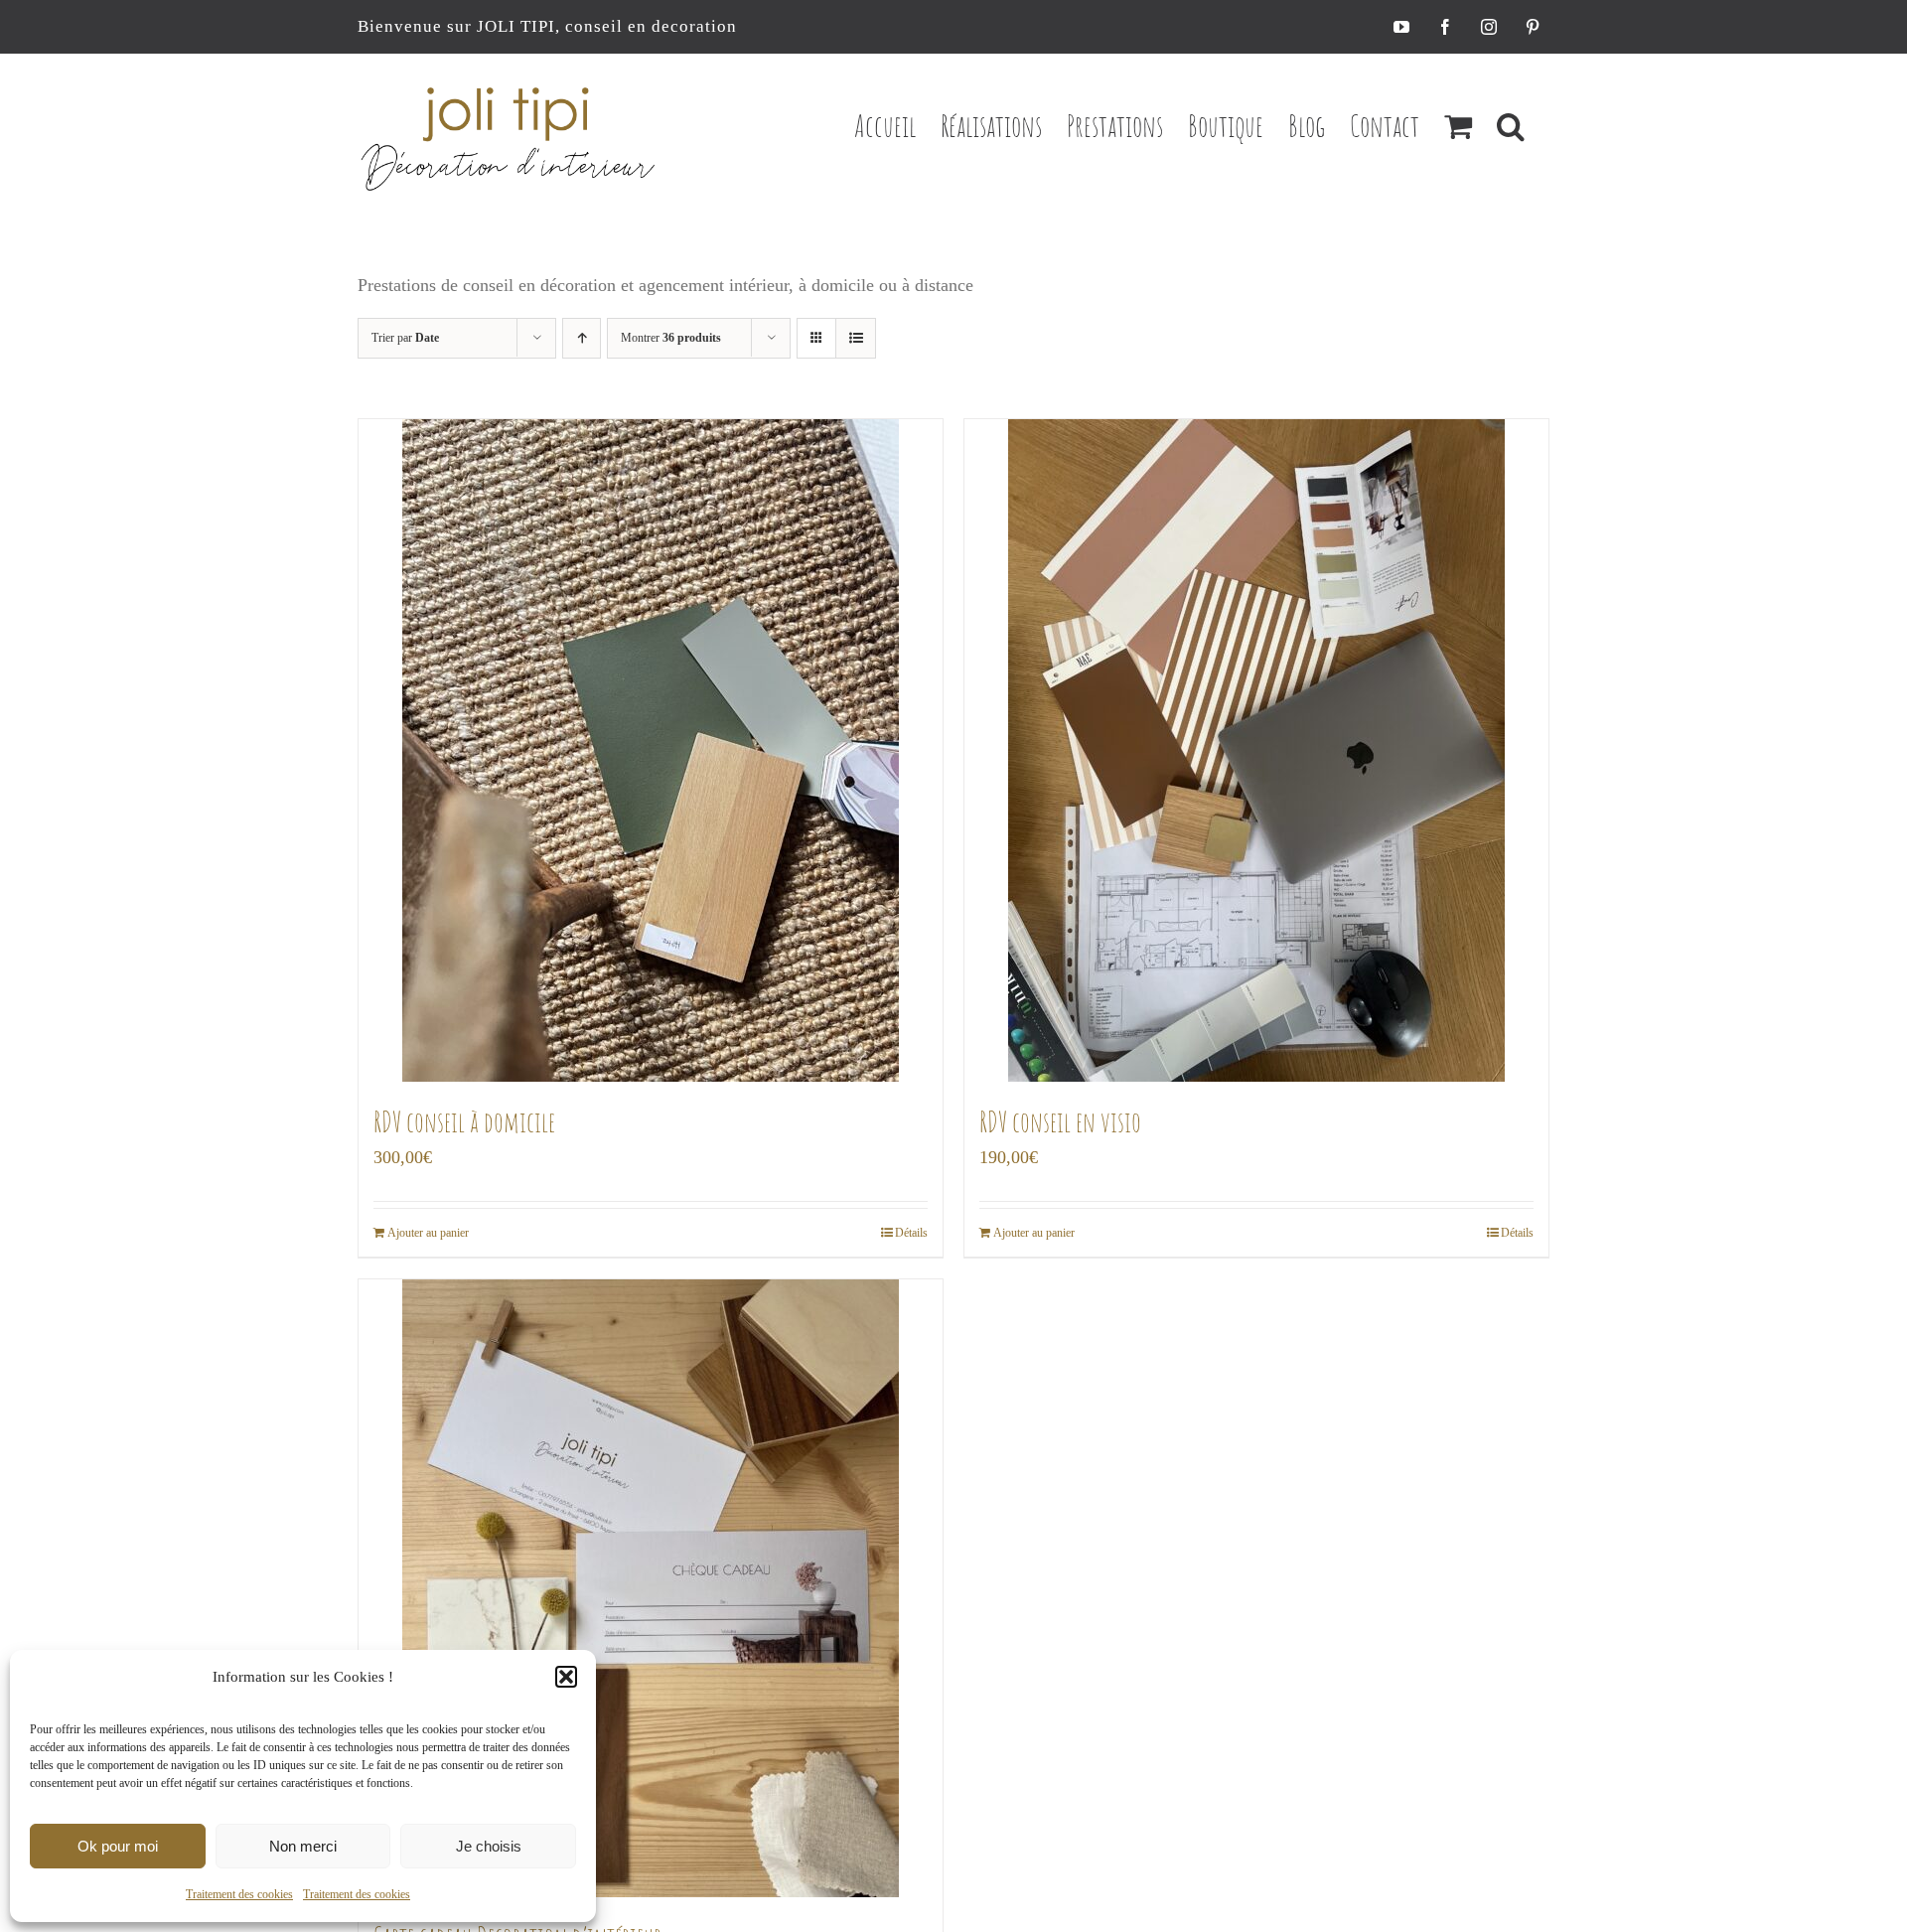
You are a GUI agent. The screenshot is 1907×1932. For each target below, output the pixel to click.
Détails (911, 1233)
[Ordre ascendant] (582, 338)
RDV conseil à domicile (464, 1122)
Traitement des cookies (239, 1894)
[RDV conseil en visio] (1256, 750)
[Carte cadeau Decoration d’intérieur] (651, 1588)
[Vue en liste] (856, 338)
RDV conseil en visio (1060, 1122)
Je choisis (489, 1846)
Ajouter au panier (428, 1233)
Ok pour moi (118, 1846)
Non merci (303, 1846)
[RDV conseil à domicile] (651, 750)
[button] (566, 1677)
